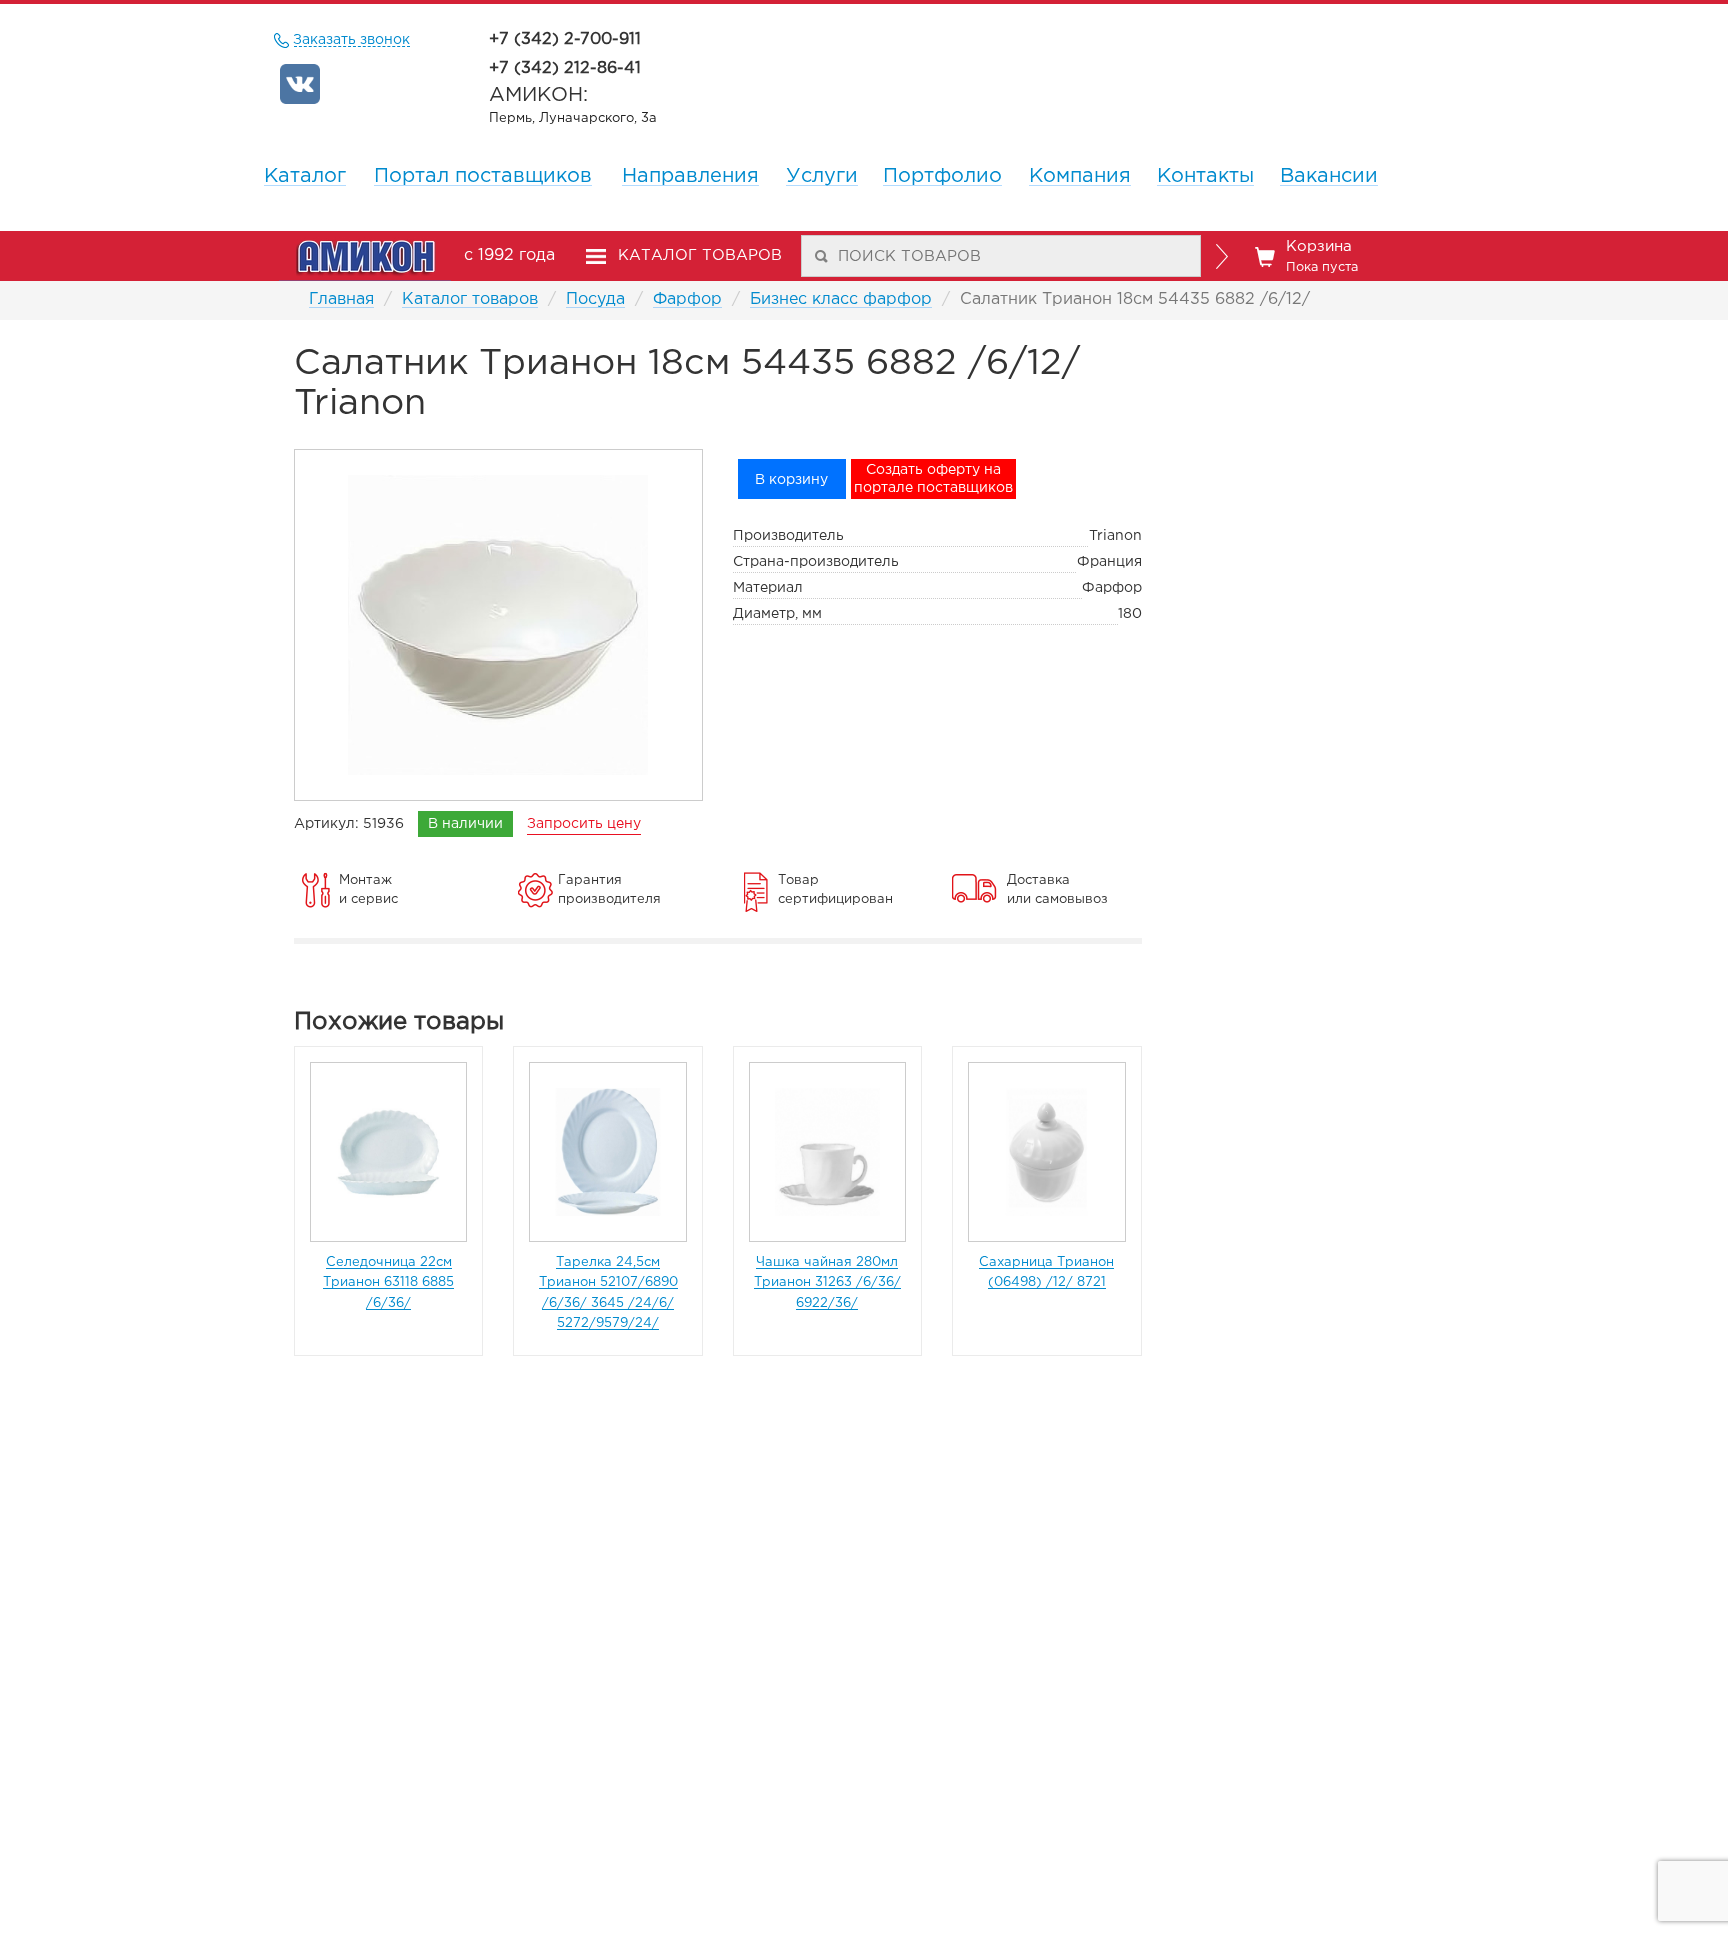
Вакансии (1329, 176)
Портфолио (942, 176)
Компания (1080, 176)
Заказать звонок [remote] (352, 40)
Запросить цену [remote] (584, 824)
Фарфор (687, 299)
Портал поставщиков (483, 176)
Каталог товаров (470, 299)
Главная (341, 299)
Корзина (1322, 256)
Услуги (822, 176)
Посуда (595, 299)
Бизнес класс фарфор (841, 299)
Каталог (305, 176)
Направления (690, 176)
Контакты (1205, 176)
